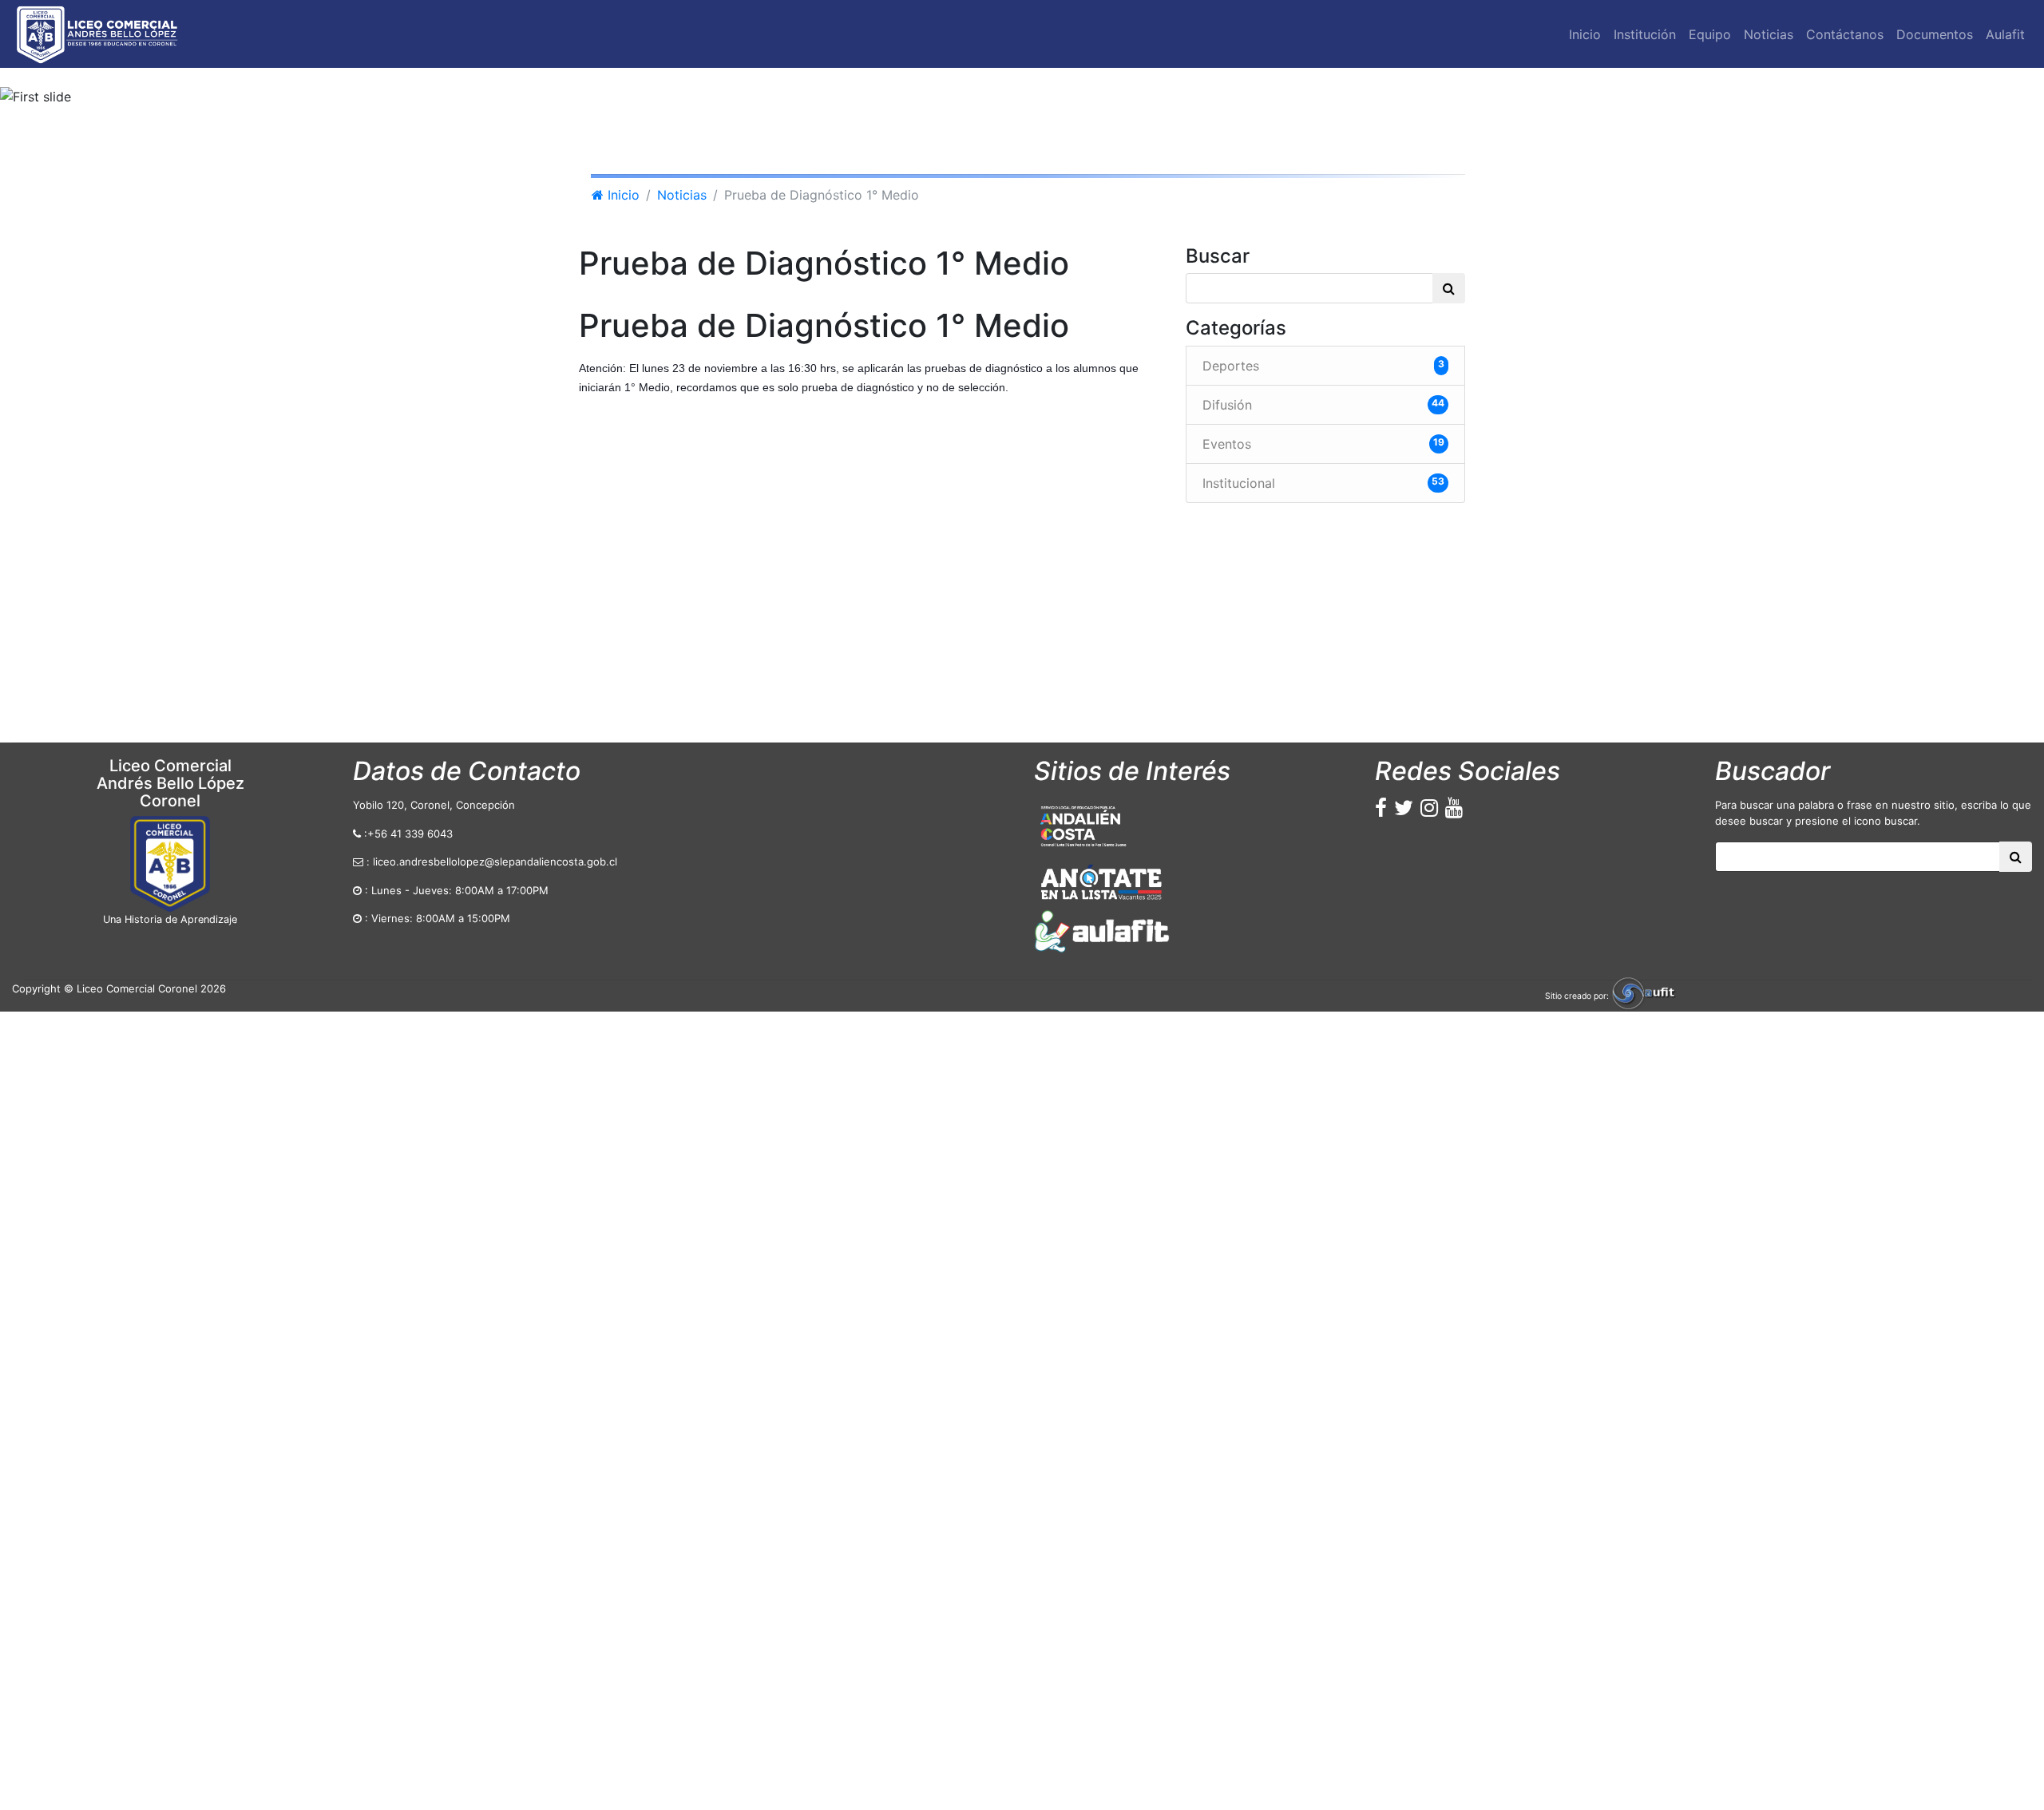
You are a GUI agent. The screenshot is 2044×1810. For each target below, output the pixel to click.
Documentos (1935, 34)
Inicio (1588, 38)
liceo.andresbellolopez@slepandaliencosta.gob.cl (495, 861)
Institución (1645, 34)
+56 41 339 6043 (410, 834)
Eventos (1323, 444)
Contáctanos (1845, 34)
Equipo (1710, 34)
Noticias (1769, 34)
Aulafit (2005, 34)
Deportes (1323, 366)
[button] (153, 97)
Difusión (1323, 405)
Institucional (1323, 483)
